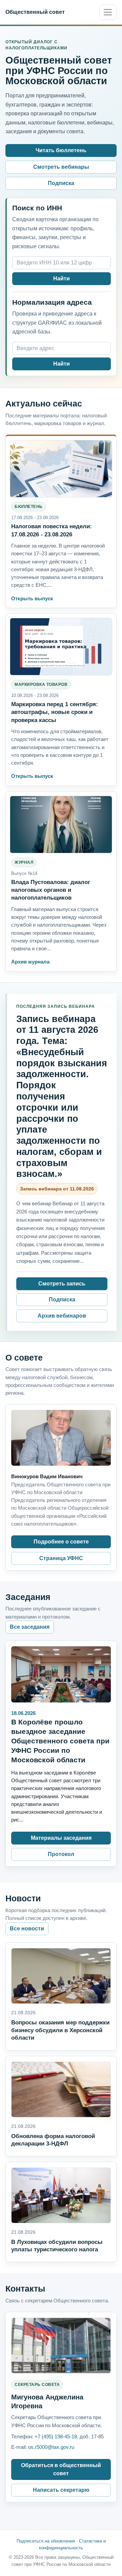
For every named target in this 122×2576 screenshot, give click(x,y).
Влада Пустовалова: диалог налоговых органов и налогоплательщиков (51, 890)
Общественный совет (35, 12)
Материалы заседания (61, 1838)
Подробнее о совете (61, 1542)
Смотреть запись (62, 1284)
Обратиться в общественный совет (61, 2469)
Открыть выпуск (32, 598)
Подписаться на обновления (46, 2541)
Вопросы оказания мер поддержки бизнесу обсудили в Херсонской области (60, 2030)
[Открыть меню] (108, 12)
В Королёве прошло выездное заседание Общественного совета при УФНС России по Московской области (60, 1741)
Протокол (61, 1854)
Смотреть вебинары (61, 167)
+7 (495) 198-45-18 (56, 2436)
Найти (62, 279)
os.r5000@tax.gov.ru (51, 2447)
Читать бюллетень (61, 150)
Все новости (27, 1929)
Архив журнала (30, 962)
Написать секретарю (61, 2490)
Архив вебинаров (62, 1316)
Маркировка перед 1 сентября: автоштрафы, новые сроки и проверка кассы (55, 712)
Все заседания (30, 1627)
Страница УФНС (61, 1558)
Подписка (61, 183)
